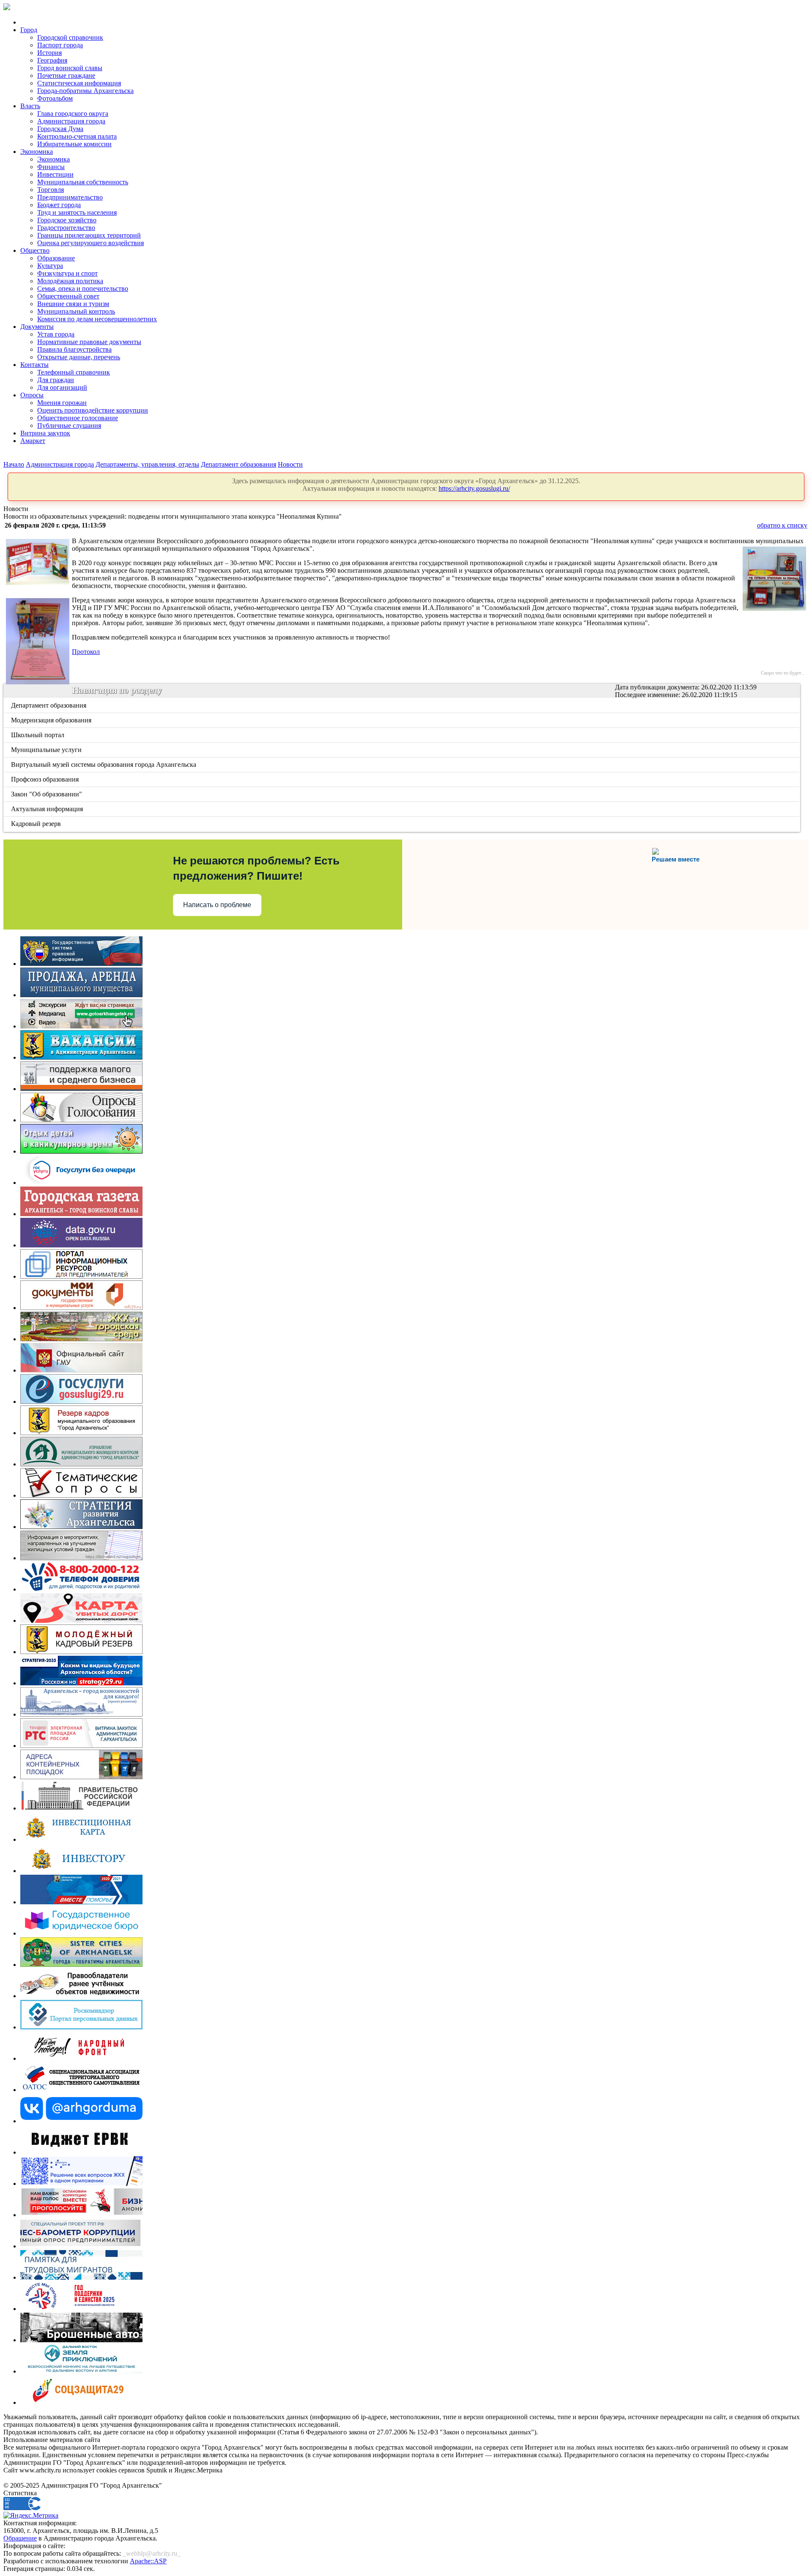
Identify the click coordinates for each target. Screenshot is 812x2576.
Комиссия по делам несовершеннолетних (97, 319)
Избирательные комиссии (74, 144)
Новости (290, 464)
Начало (14, 464)
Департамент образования (239, 464)
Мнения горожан (62, 403)
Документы (37, 327)
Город (29, 30)
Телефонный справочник (74, 372)
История (49, 53)
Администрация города (71, 121)
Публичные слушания (69, 425)
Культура (50, 266)
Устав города (56, 334)
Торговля (51, 190)
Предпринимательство (70, 197)
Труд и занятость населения (77, 212)
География (52, 60)
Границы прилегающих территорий (89, 235)
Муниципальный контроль (76, 311)
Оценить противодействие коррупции (93, 410)
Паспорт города (60, 45)
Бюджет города (59, 205)
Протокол (86, 652)
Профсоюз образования (45, 779)
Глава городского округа (73, 113)
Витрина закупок (45, 433)
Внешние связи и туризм (73, 304)
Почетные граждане (66, 75)
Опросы (32, 395)
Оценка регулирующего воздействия (91, 243)
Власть (30, 106)
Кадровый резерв (37, 824)
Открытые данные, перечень (79, 357)
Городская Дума (60, 129)
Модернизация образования (52, 720)
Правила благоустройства (74, 349)
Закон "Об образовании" (47, 794)
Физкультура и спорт (67, 273)
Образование (56, 258)
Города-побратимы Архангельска (85, 91)
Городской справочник (70, 37)
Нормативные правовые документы (89, 342)
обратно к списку (782, 525)
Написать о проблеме (217, 905)
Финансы (51, 167)
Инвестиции (55, 174)
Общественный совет (68, 296)
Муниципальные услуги (47, 750)
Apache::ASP (148, 2561)
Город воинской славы (70, 68)
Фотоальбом (55, 98)
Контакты (34, 365)
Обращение (20, 2538)
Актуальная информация (48, 809)
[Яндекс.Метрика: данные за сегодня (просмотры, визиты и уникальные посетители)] (31, 2516)
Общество (35, 250)
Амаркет (33, 441)
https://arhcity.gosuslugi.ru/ (474, 488)
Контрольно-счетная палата (77, 136)
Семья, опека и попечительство (83, 289)
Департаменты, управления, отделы (147, 464)
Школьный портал (38, 735)
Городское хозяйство (67, 220)
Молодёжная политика (70, 281)
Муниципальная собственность (83, 182)
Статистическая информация (79, 83)
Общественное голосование (78, 418)
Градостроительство (66, 228)
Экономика (37, 152)
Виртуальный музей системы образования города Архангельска (104, 764)
